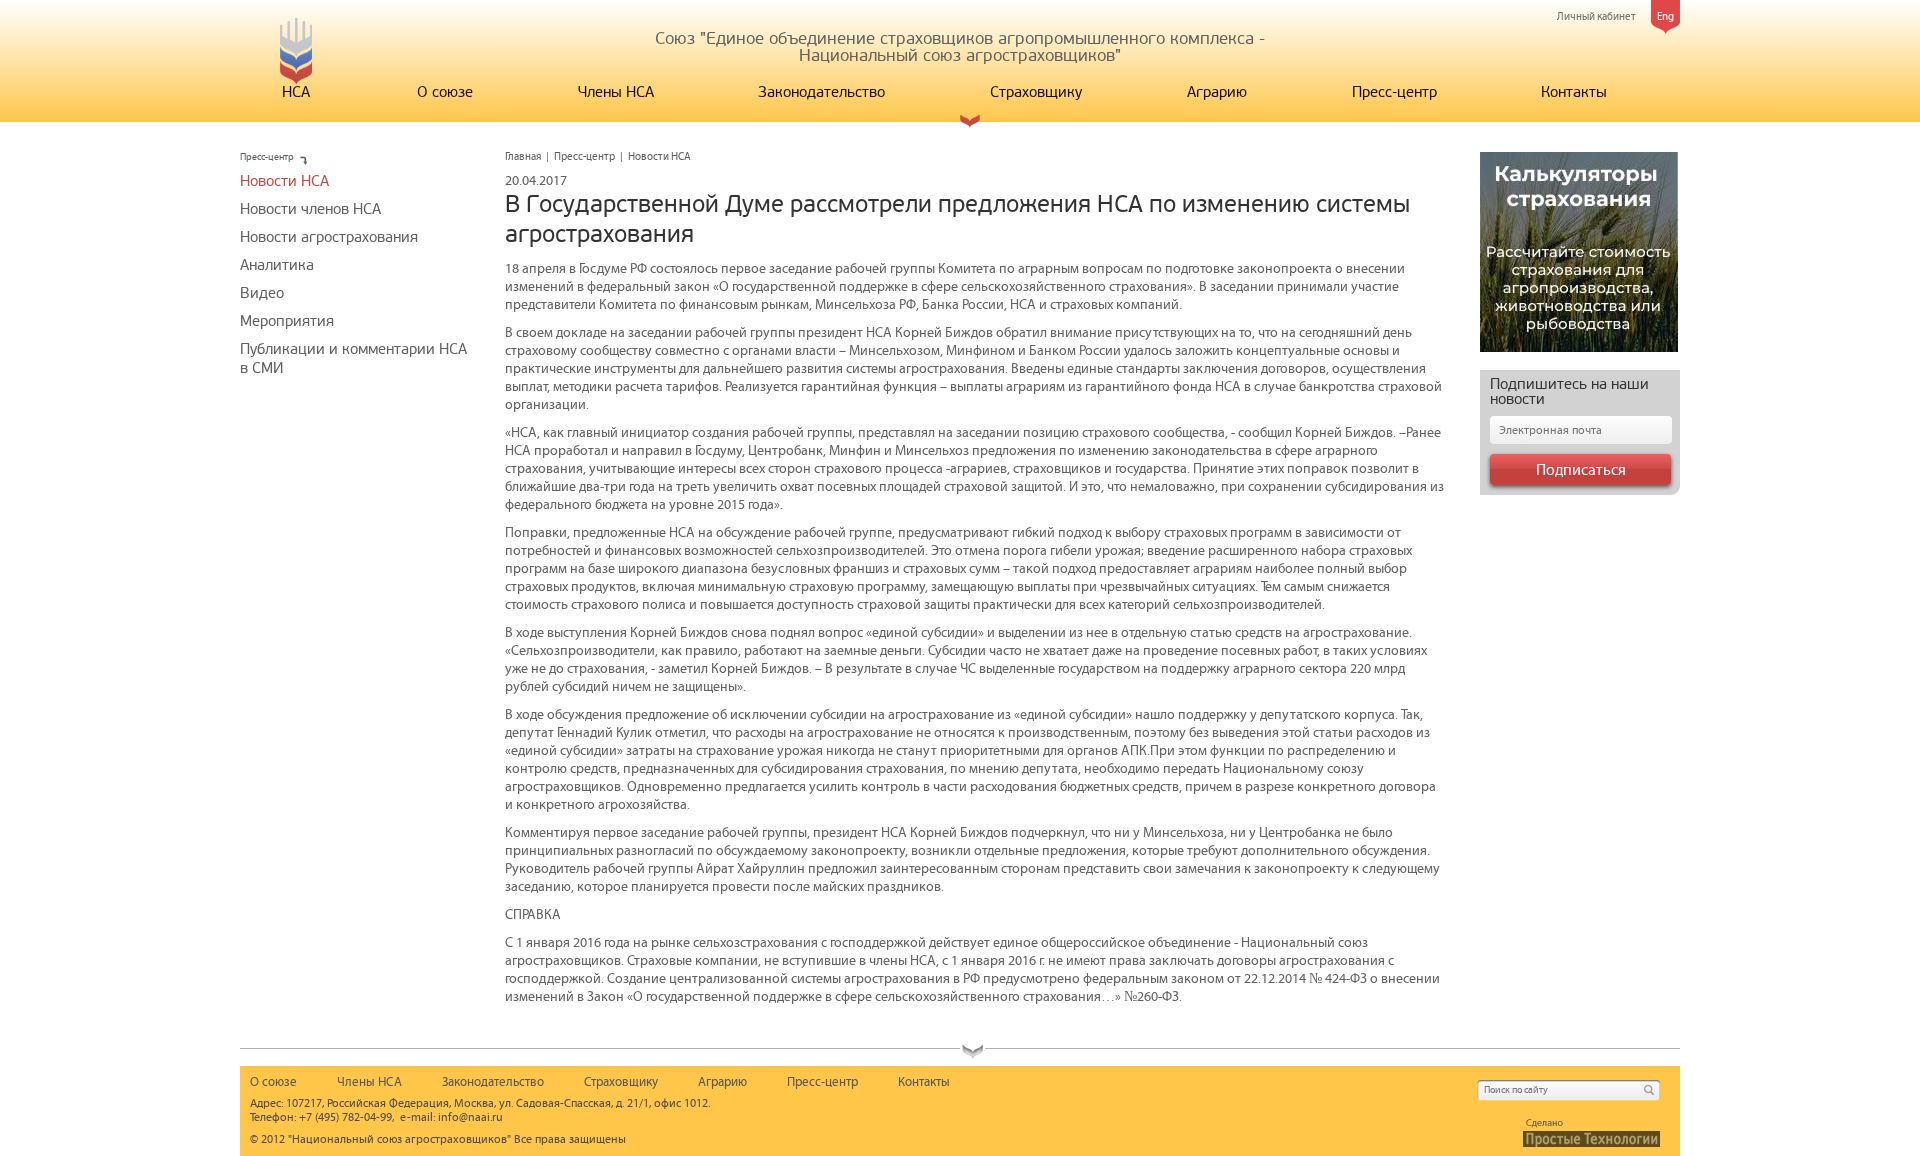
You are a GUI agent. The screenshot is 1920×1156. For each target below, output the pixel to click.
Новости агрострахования (329, 237)
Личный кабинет (1596, 16)
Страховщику (1036, 92)
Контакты (1574, 92)
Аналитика (277, 265)
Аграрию (1217, 92)
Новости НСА (284, 181)
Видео (262, 293)
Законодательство (821, 92)
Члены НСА (616, 92)
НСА (296, 92)
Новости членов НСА (310, 209)
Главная (523, 156)
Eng (1665, 16)
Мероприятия (287, 321)
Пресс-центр (1394, 92)
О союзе (445, 92)
